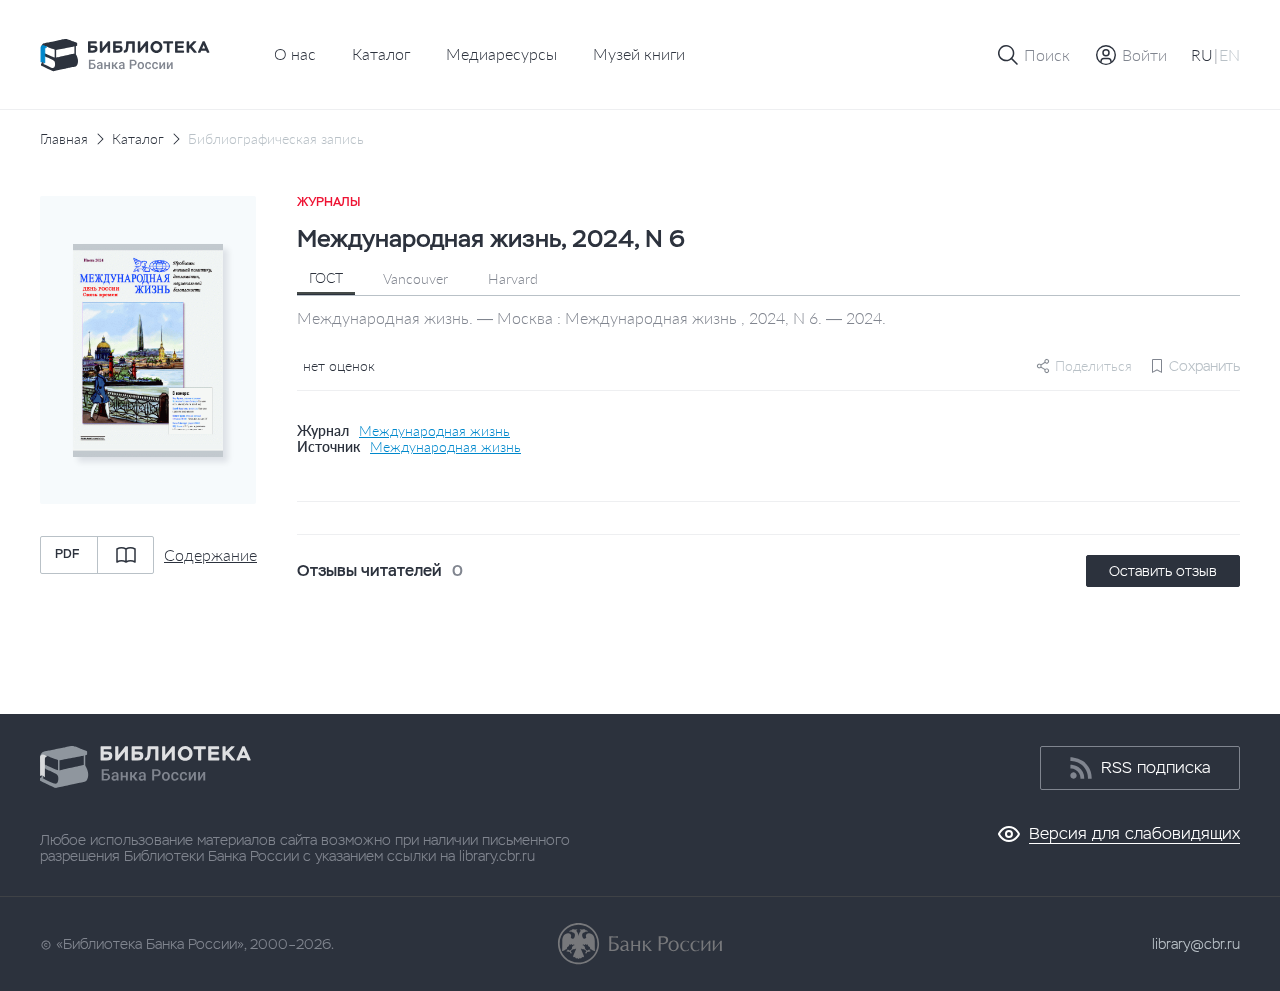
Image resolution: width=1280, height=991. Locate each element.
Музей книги (639, 53)
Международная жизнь (434, 431)
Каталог (381, 53)
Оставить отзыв (1163, 571)
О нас (295, 53)
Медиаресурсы (501, 53)
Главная (64, 139)
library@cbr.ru (1196, 944)
